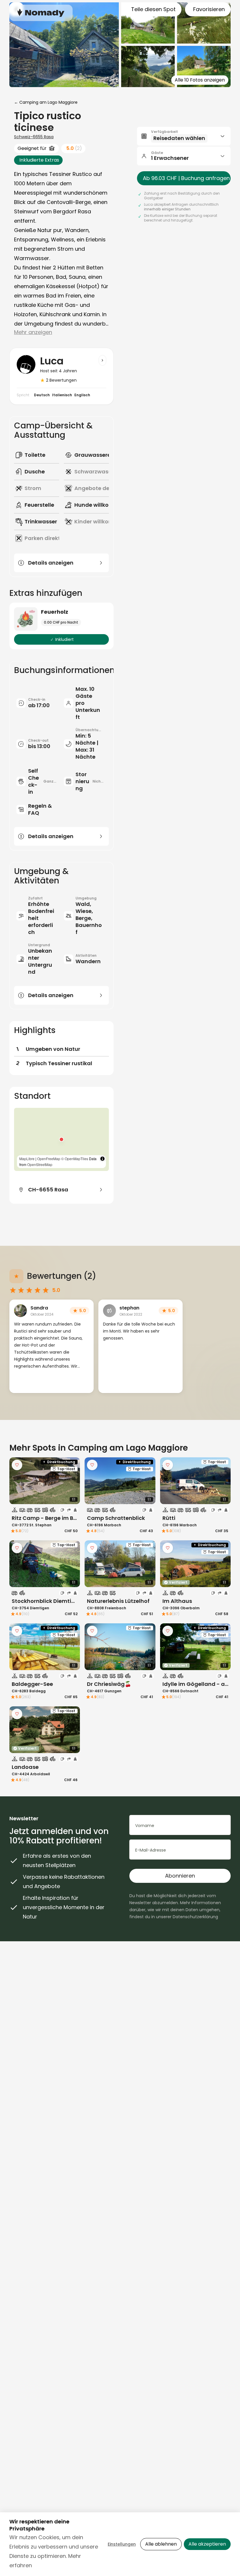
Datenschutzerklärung (195, 1917)
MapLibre (27, 1159)
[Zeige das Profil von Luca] (102, 360)
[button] (61, 1139)
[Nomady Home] (41, 13)
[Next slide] (72, 1481)
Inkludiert (65, 639)
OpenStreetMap (40, 1164)
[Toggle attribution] (102, 1159)
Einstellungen (122, 2544)
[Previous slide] (18, 1481)
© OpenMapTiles (75, 1159)
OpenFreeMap (49, 1159)
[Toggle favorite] (17, 1465)
